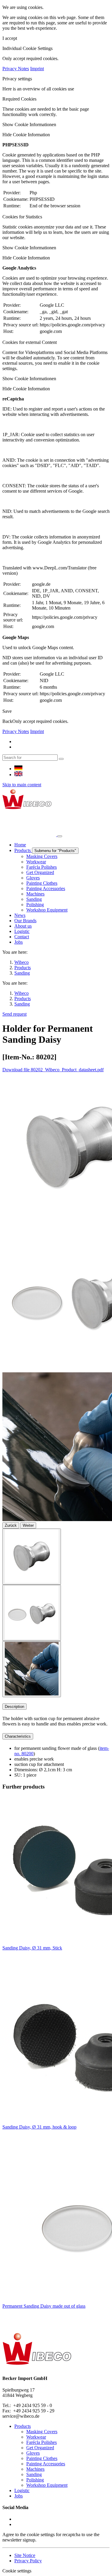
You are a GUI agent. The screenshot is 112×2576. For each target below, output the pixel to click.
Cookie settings (17, 2571)
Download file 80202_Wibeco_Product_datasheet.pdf (53, 1070)
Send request (14, 1014)
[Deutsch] (18, 769)
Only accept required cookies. (40, 721)
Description (14, 1707)
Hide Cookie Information (26, 135)
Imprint (37, 69)
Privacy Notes (16, 69)
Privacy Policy (28, 2561)
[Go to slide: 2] (32, 1669)
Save (7, 711)
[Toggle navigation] (60, 836)
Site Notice (25, 2555)
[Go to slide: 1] (32, 1613)
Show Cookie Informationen (29, 125)
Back (7, 721)
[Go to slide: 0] (32, 1557)
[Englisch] (18, 775)
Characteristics (18, 1736)
